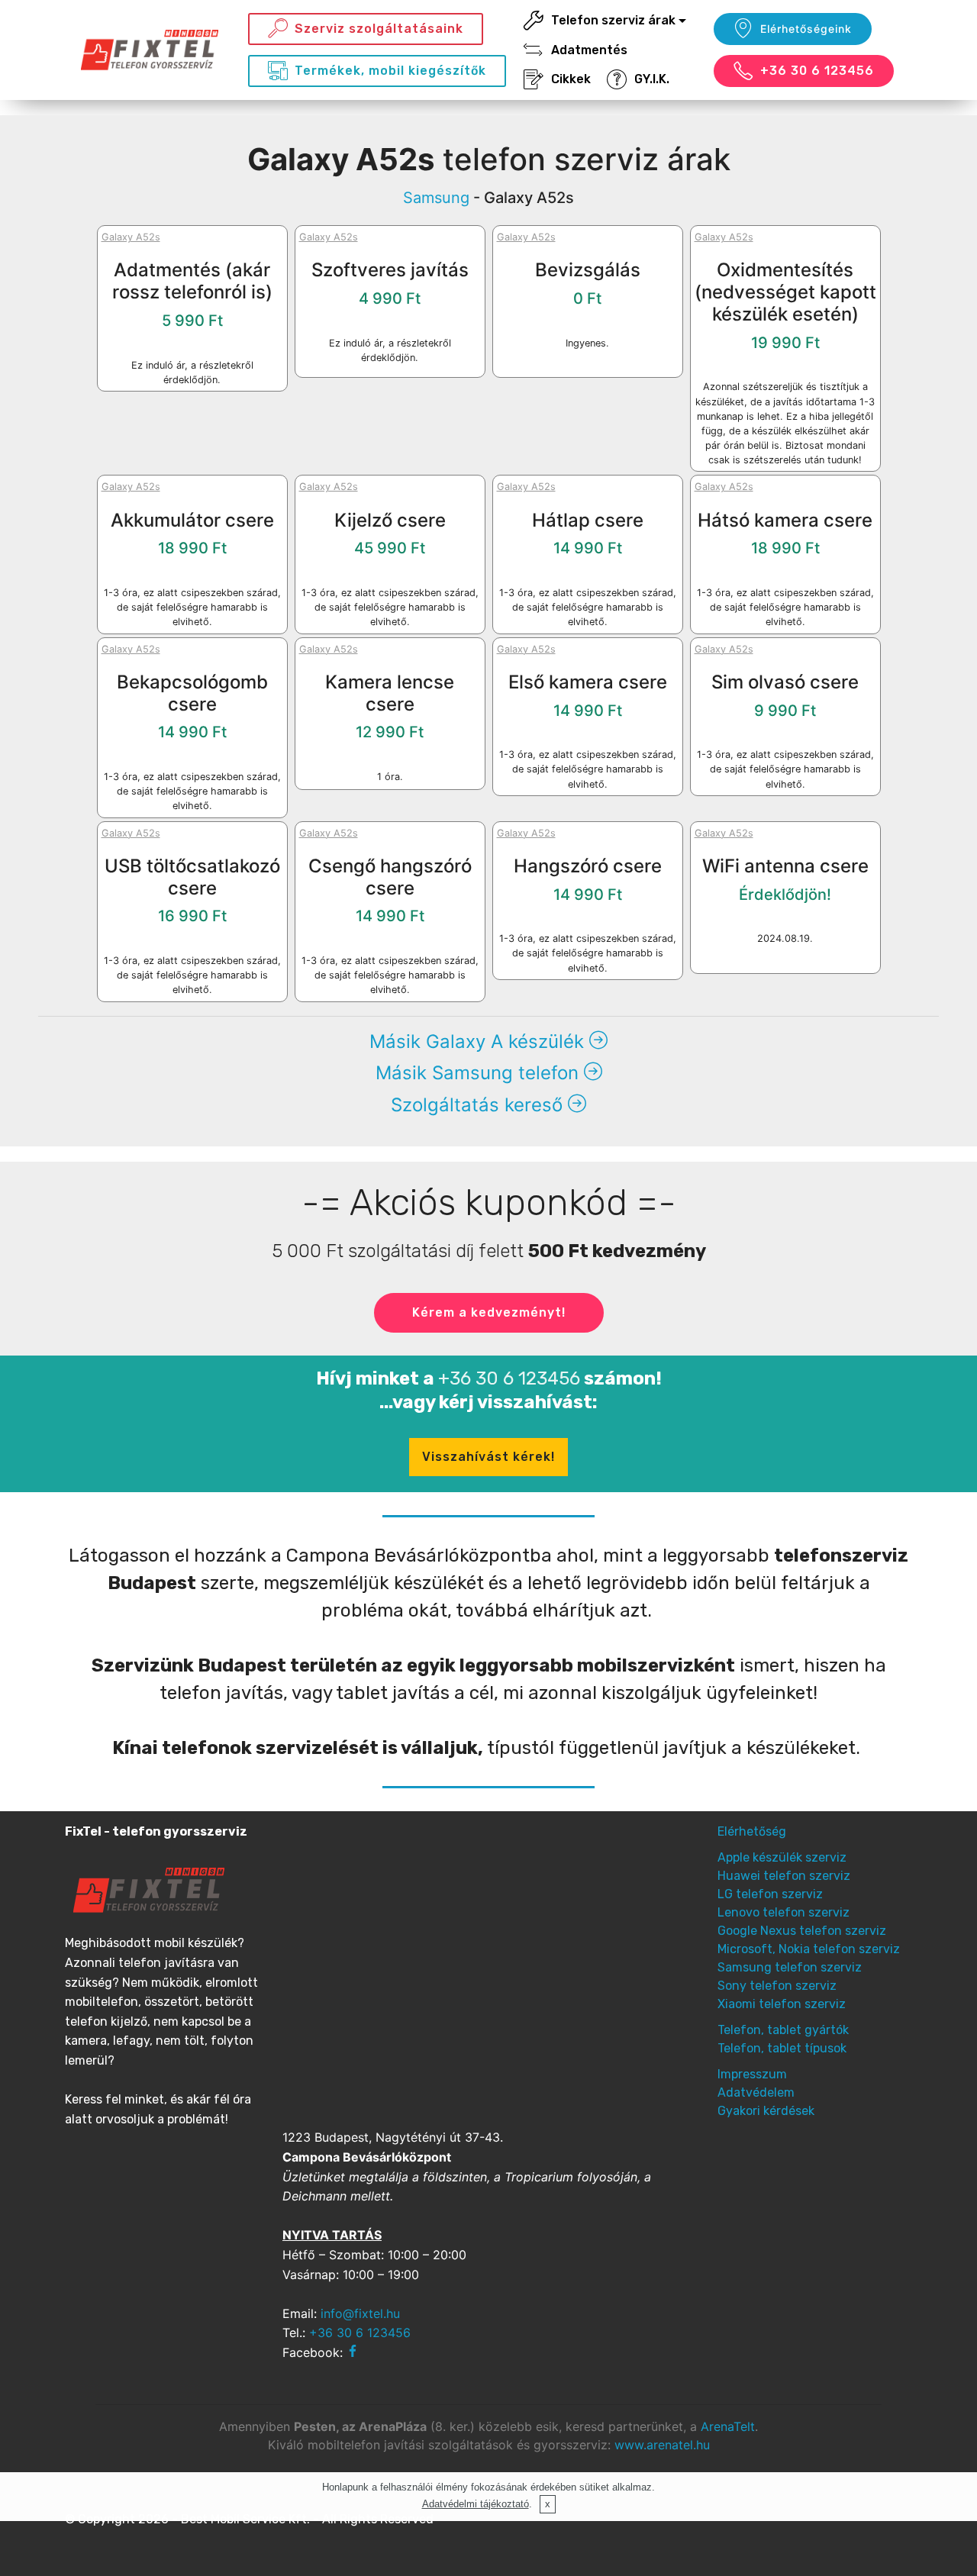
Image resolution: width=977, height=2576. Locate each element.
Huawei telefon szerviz (784, 1876)
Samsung (436, 198)
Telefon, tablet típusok (782, 2048)
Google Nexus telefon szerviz (802, 1931)
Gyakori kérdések (766, 2111)
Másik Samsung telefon (480, 1073)
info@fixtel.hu (360, 2313)
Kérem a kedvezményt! (489, 1312)
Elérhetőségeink (806, 29)
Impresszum (752, 2074)
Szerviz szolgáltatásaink (379, 29)
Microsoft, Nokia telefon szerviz (809, 1949)
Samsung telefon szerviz (790, 1967)
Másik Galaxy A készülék (479, 1041)
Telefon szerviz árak (613, 20)
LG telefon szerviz (770, 1894)
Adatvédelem (756, 2092)
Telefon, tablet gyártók (783, 2030)
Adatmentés (589, 50)
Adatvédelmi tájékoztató (476, 2504)
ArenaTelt (728, 2426)
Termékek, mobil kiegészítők (390, 71)
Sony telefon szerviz (777, 1986)
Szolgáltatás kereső (479, 1105)
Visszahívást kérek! (488, 1457)
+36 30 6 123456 (817, 71)
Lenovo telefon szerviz (784, 1912)
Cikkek (571, 79)
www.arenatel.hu (662, 2445)
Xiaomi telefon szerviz (782, 2004)
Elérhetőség (752, 1831)
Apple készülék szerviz (782, 1857)
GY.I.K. (652, 79)
